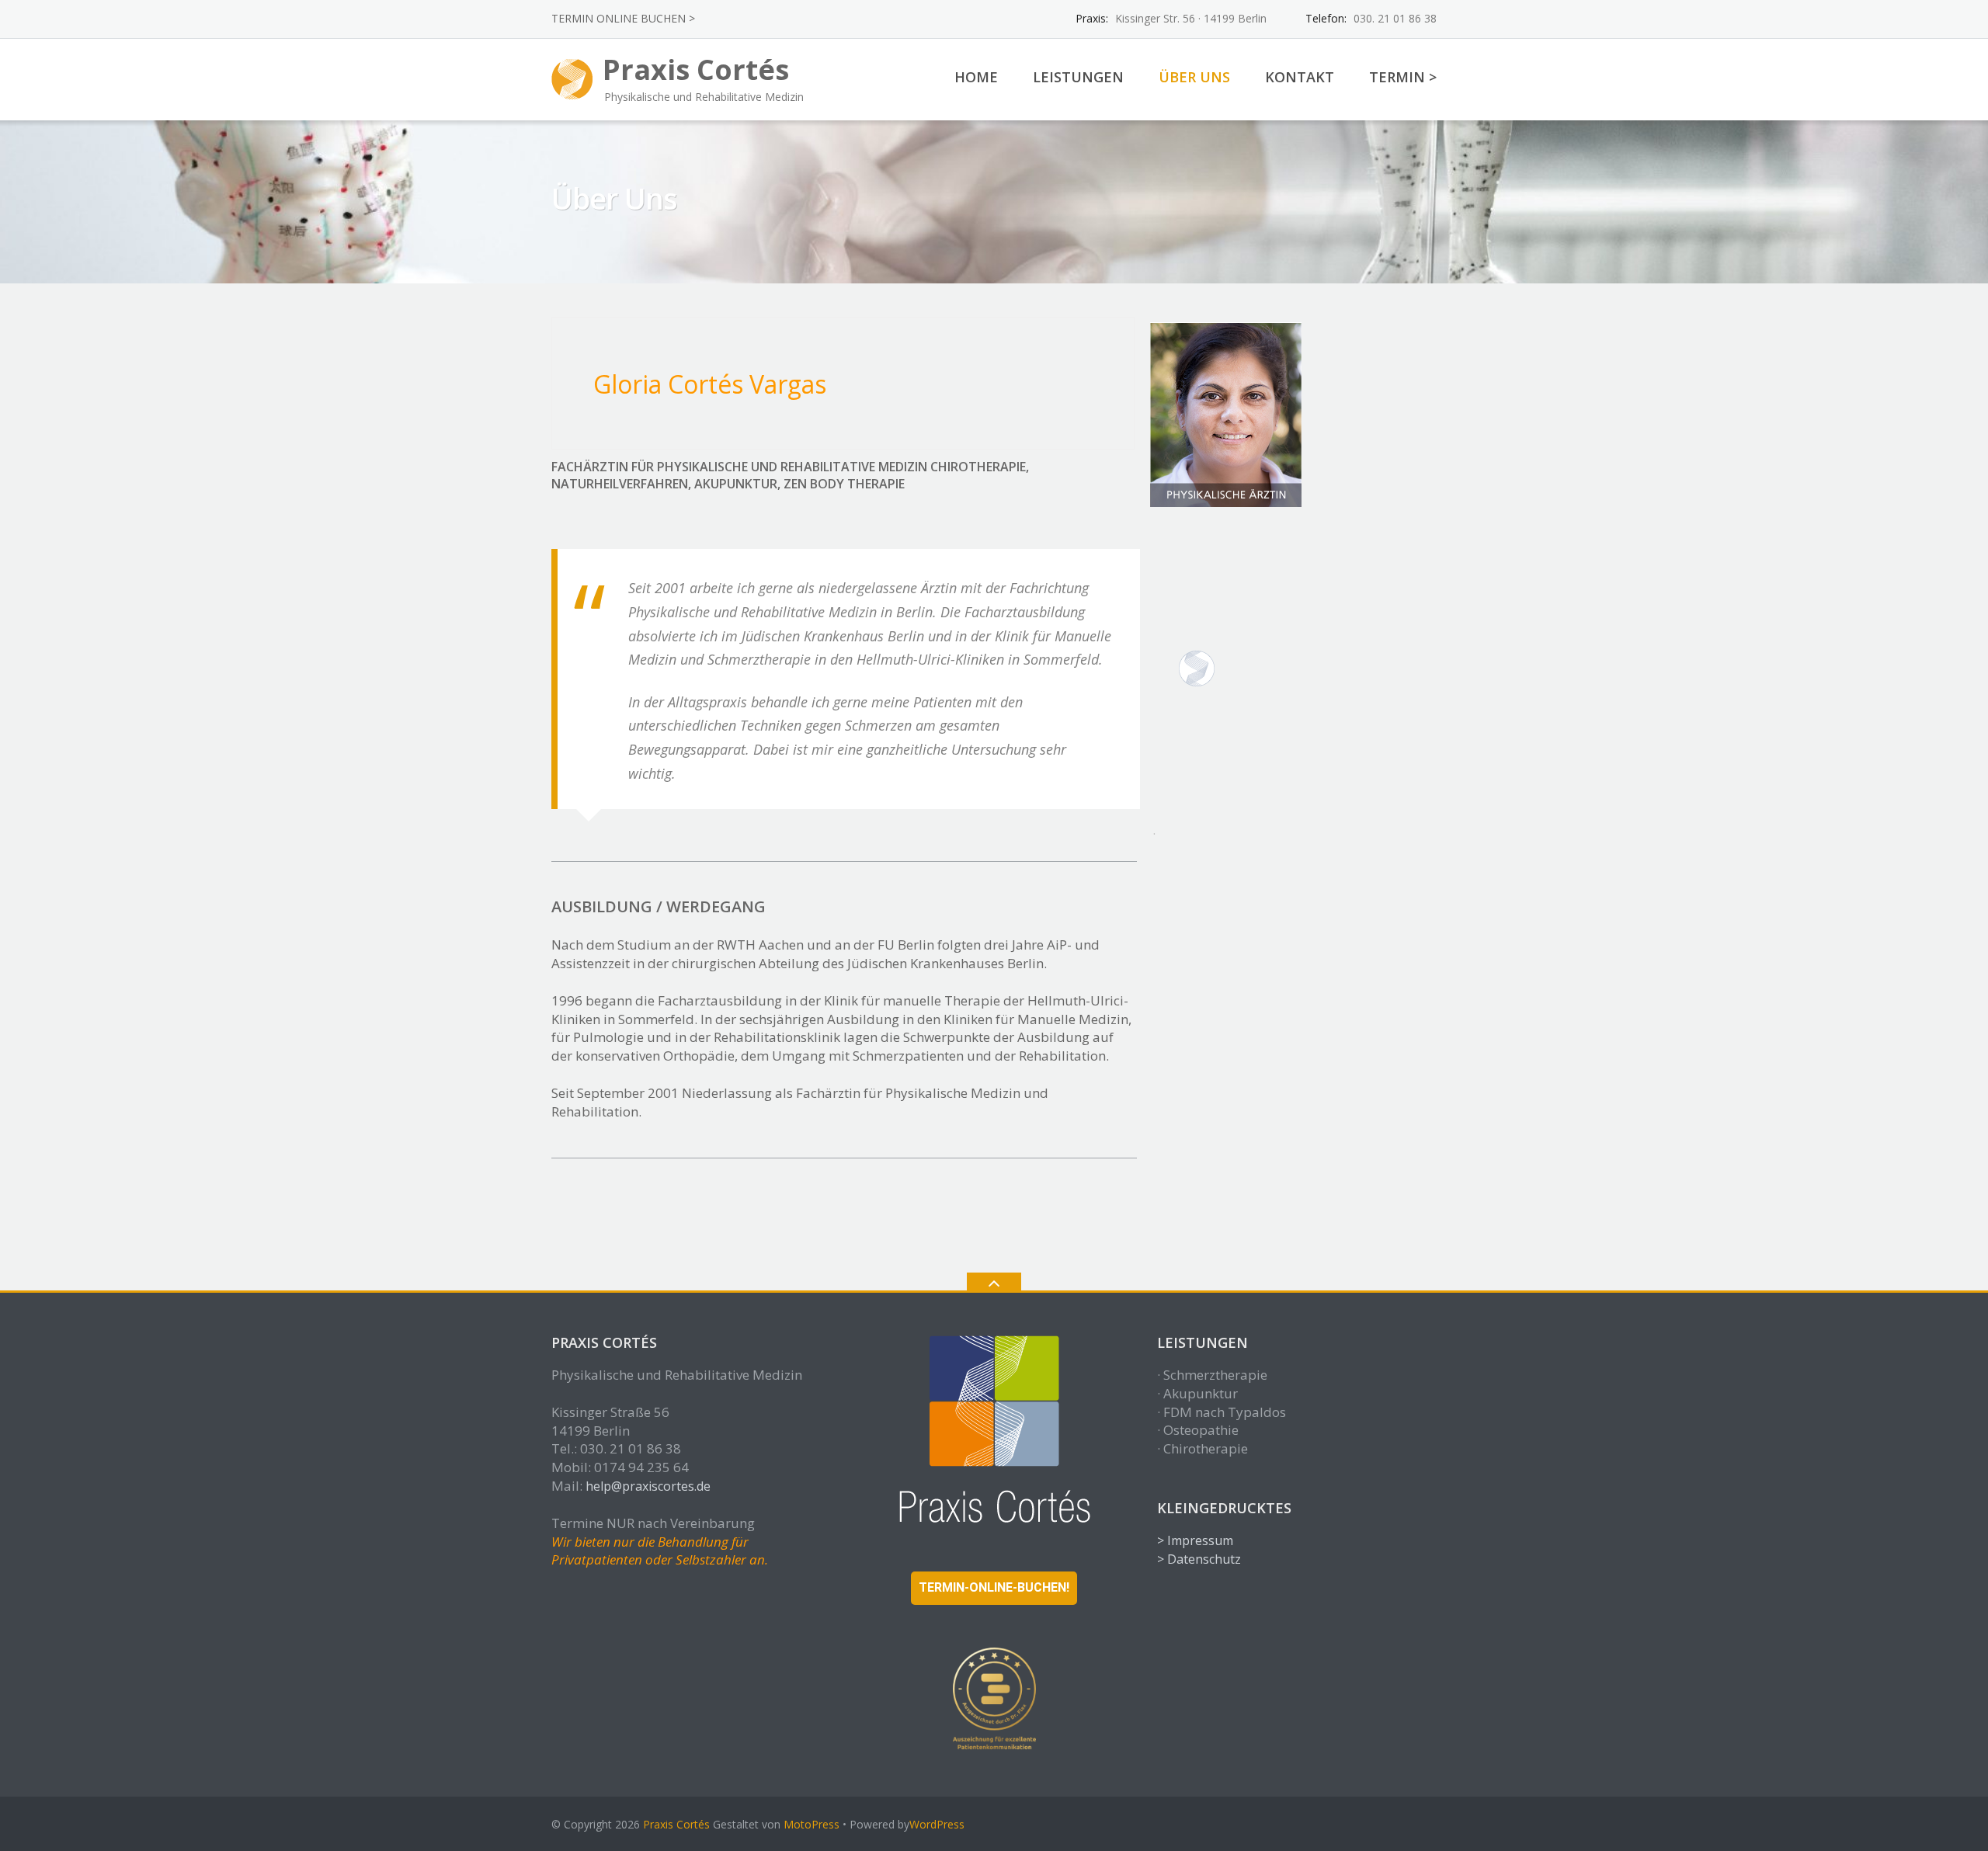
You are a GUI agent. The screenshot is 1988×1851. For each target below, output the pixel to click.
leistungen (1078, 77)
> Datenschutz (1199, 1559)
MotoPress (812, 1824)
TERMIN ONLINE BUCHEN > (623, 18)
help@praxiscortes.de (648, 1486)
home (976, 77)
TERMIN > (1403, 77)
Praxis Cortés (676, 1824)
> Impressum (1195, 1540)
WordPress (937, 1824)
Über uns (1194, 77)
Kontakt (1300, 77)
